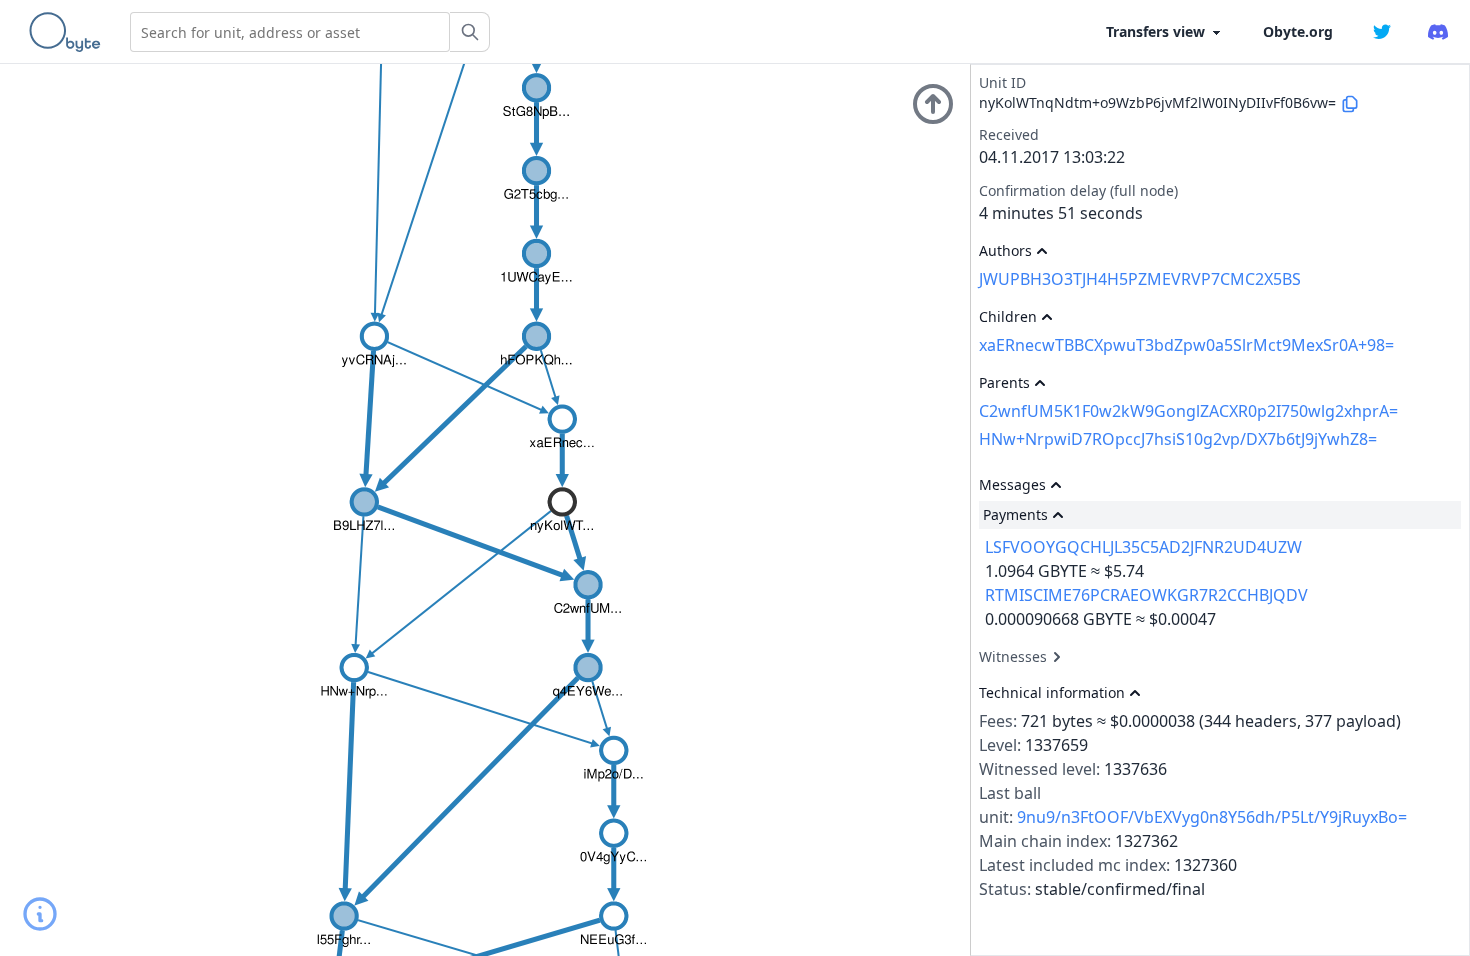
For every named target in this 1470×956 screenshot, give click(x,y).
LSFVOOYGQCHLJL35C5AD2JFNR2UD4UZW (1143, 547)
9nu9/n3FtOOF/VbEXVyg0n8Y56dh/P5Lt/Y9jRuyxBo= (1212, 817)
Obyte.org (1298, 31)
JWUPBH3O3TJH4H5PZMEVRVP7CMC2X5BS (1140, 279)
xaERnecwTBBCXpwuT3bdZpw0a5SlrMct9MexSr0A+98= (1186, 345)
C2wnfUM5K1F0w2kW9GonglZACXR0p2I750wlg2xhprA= (1188, 411)
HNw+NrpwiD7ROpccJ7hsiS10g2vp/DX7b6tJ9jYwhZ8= (1178, 439)
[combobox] (290, 32)
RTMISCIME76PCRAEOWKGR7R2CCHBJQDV (1146, 595)
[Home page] (69, 32)
